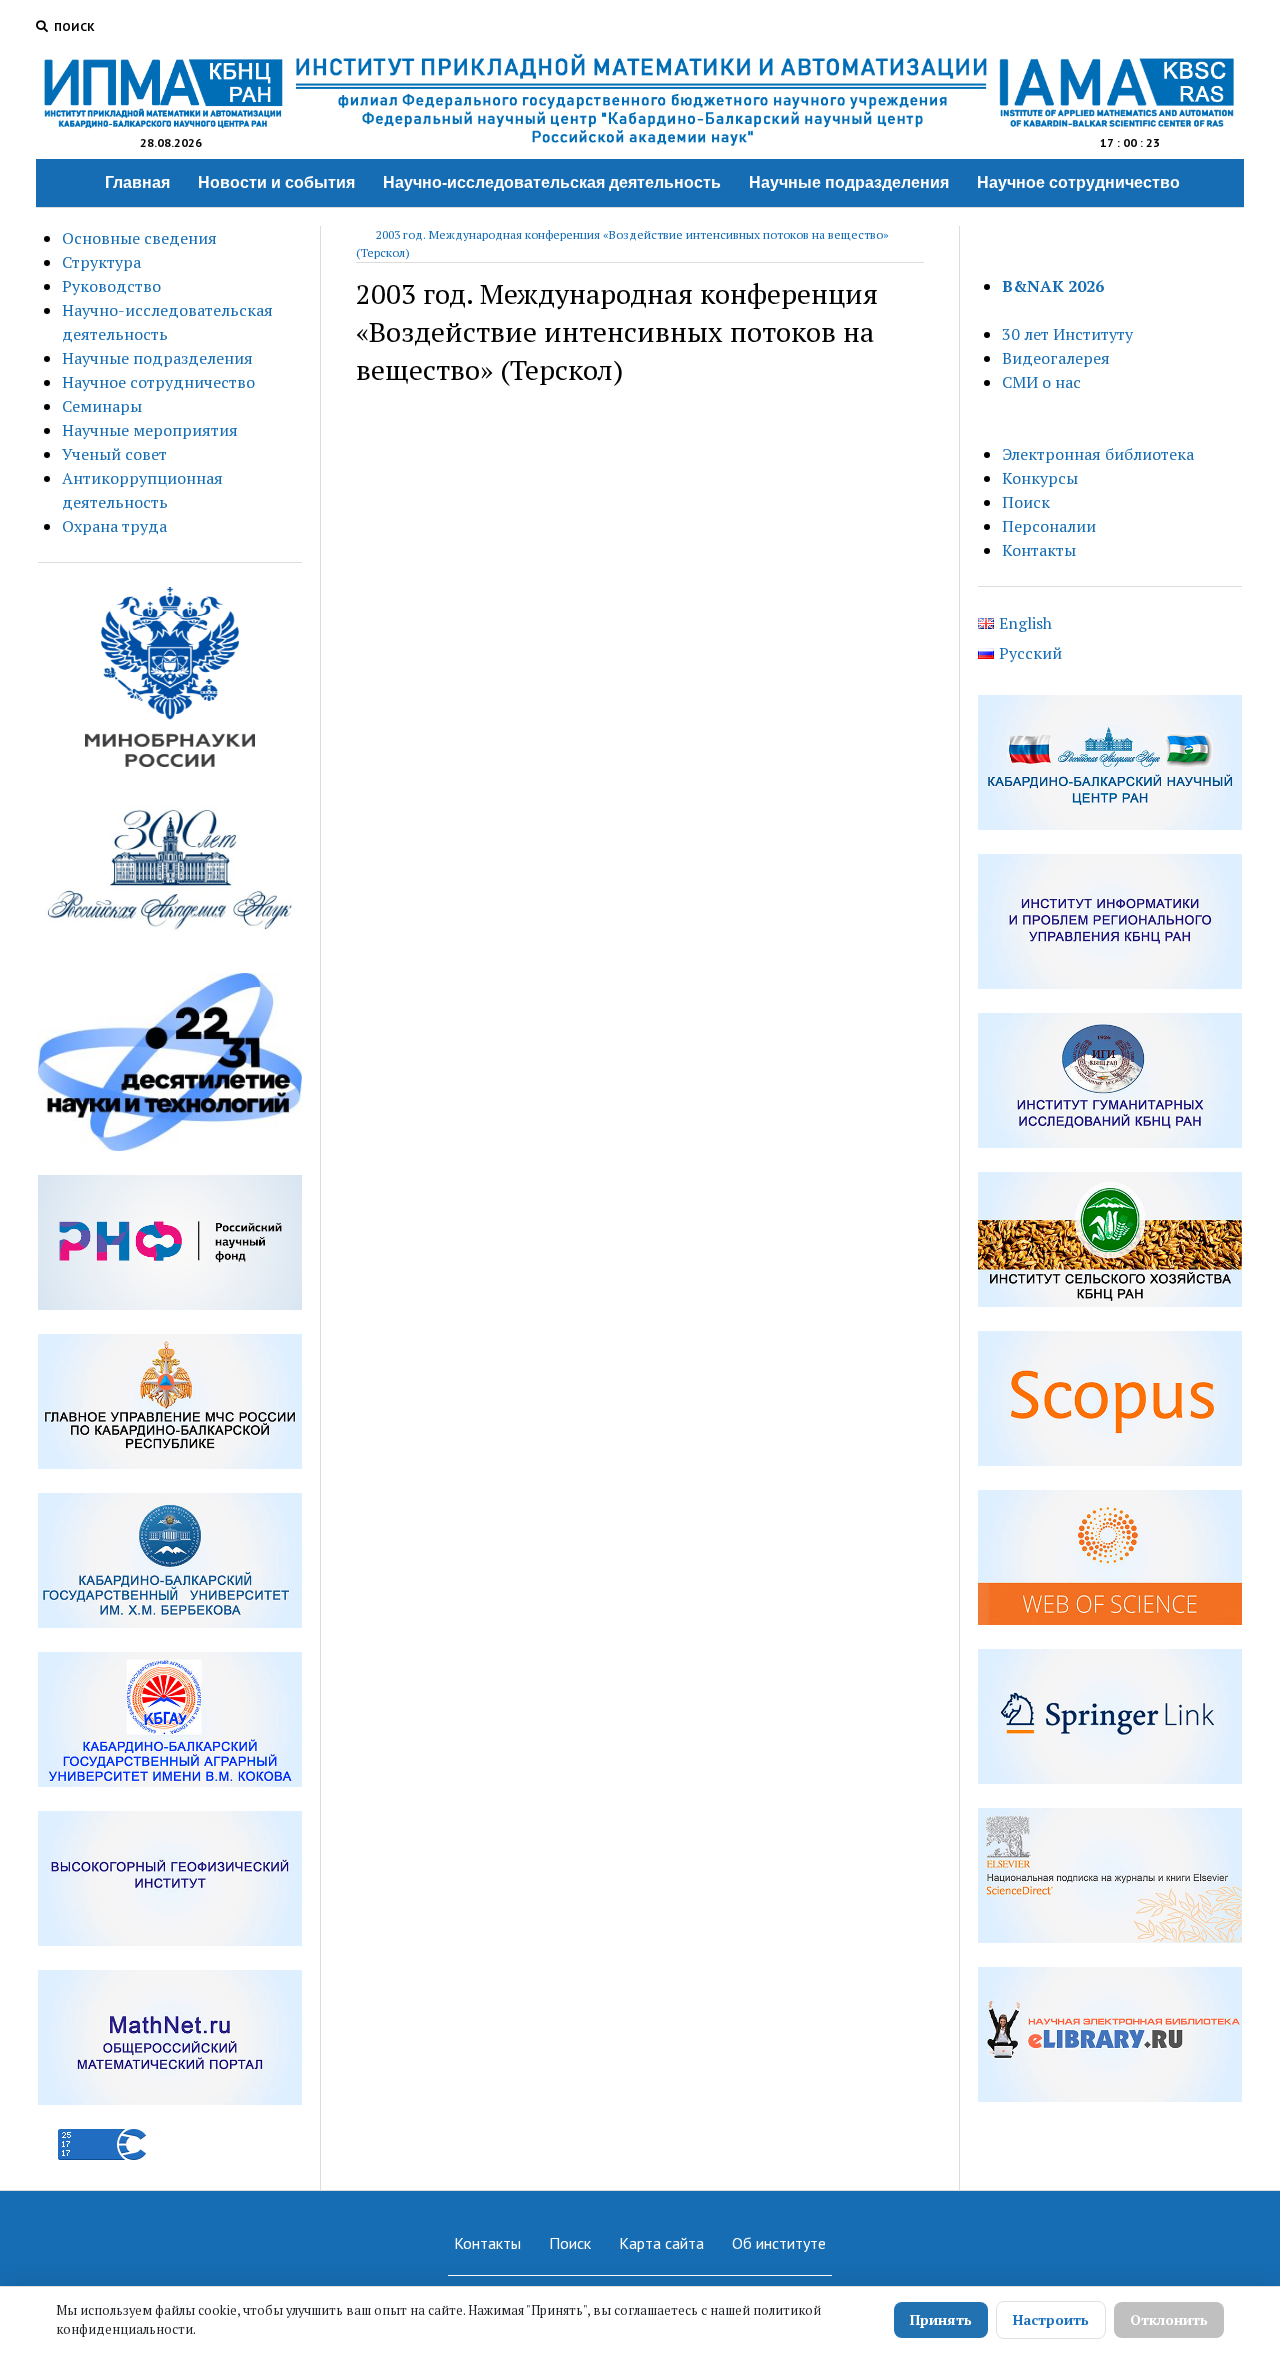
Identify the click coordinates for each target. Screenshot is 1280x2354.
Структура (101, 262)
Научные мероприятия (150, 430)
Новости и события (276, 182)
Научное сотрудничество (1078, 182)
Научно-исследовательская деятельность (552, 182)
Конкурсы (1040, 478)
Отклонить (1169, 2319)
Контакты (1039, 550)
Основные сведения (139, 238)
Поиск (1026, 502)
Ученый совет (114, 454)
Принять (941, 2319)
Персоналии (1049, 526)
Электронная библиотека (1098, 454)
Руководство (111, 286)
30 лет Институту (1067, 334)
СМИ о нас (1041, 382)
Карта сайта (661, 2243)
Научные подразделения (849, 182)
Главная (137, 182)
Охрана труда (114, 526)
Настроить (1051, 2319)
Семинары (102, 406)
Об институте (779, 2243)
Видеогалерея (1056, 358)
